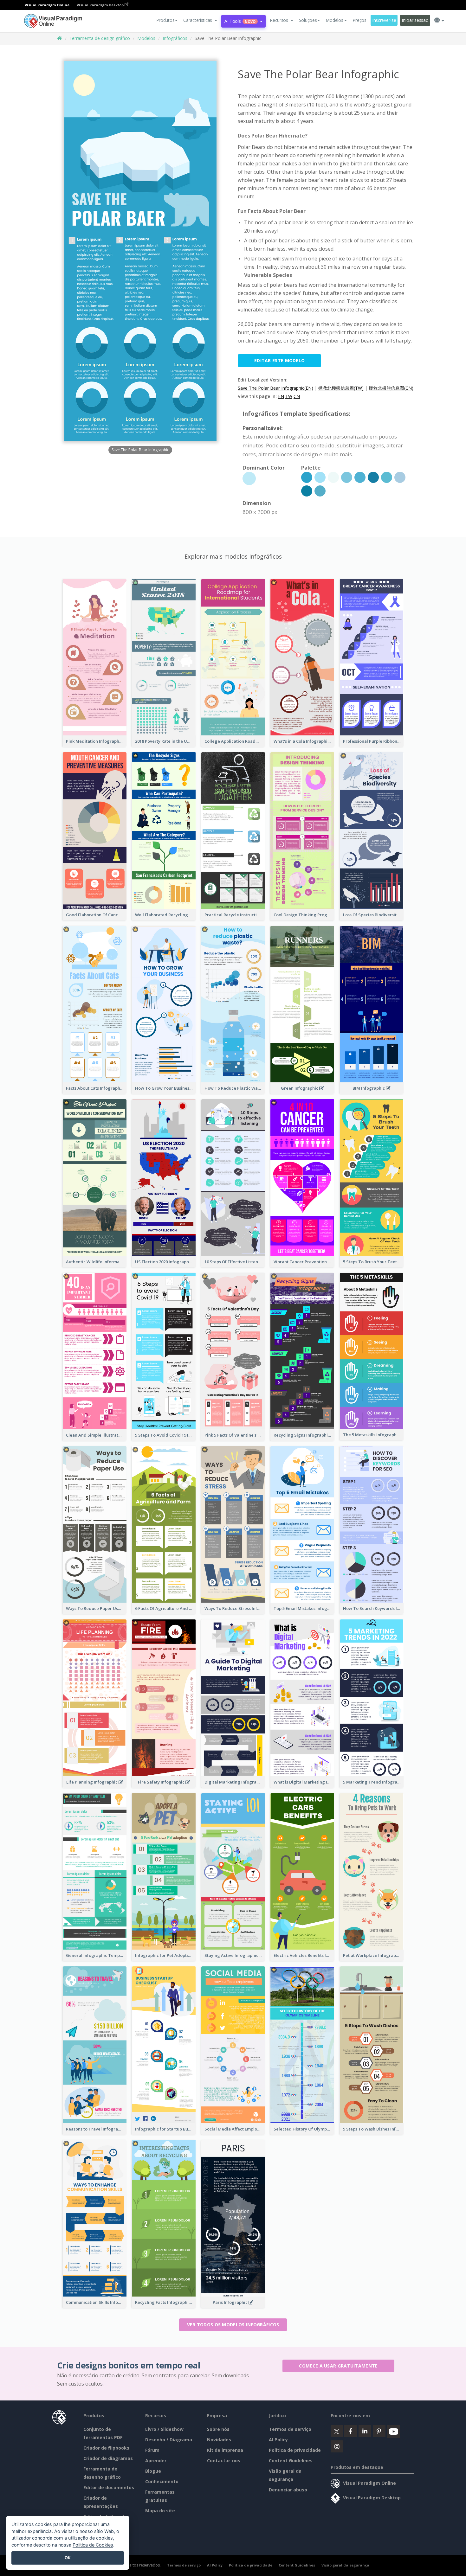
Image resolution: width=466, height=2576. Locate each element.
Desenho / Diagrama (169, 2440)
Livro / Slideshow (164, 2429)
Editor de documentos (109, 2487)
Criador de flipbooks (106, 2448)
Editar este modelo (279, 360)
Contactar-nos (224, 2461)
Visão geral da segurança (345, 2565)
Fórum (152, 2450)
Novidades (219, 2440)
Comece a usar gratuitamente (338, 2366)
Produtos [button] (165, 20)
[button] (200, 20)
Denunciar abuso (288, 2490)
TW (289, 396)
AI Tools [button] (240, 21)
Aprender (156, 2461)
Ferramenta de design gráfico (100, 38)
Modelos (146, 38)
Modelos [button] (334, 20)
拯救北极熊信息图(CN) (391, 388)
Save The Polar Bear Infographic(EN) (275, 388)
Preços (359, 20)
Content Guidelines (291, 2461)
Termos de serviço (290, 2429)
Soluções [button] (308, 20)
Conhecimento (162, 2481)
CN (297, 396)
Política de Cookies (93, 2545)
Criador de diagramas (108, 2458)
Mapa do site (160, 2511)
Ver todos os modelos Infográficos (233, 2325)
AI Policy (278, 2440)
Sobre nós (218, 2429)
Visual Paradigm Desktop (101, 5)
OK (68, 2558)
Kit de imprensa (225, 2450)
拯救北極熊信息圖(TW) (341, 388)
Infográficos (175, 38)
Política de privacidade (295, 2450)
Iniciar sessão (415, 20)
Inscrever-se (384, 20)
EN (281, 396)
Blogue (153, 2471)
